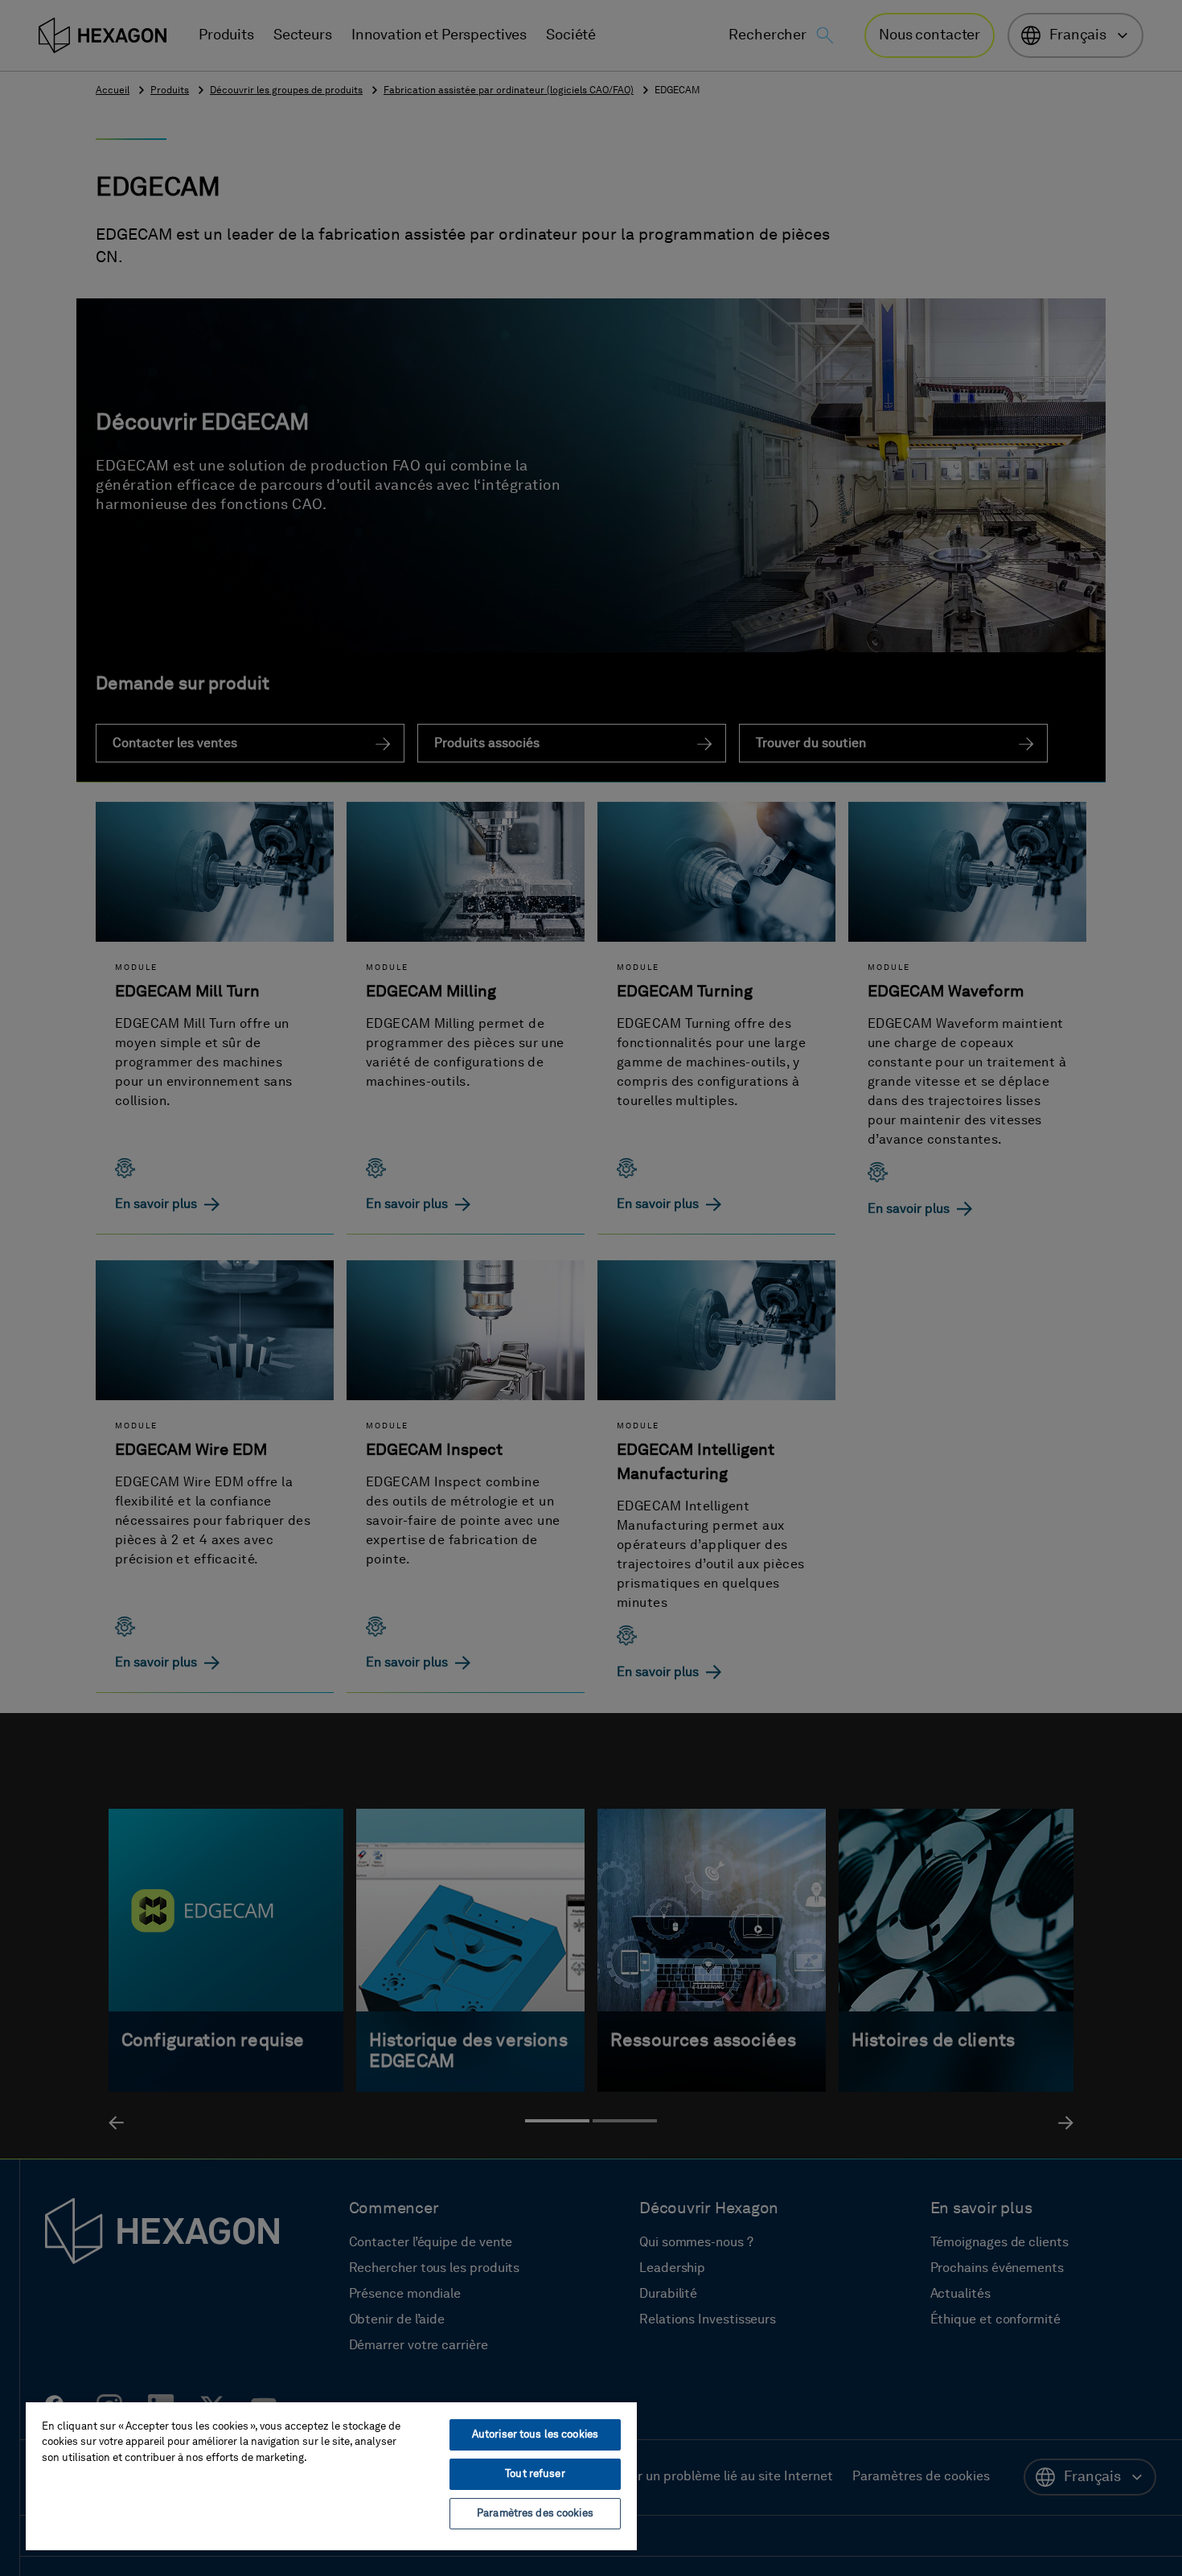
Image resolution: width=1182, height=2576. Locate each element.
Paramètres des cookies (535, 2514)
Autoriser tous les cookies (535, 2435)
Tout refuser (535, 2474)
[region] (331, 2475)
